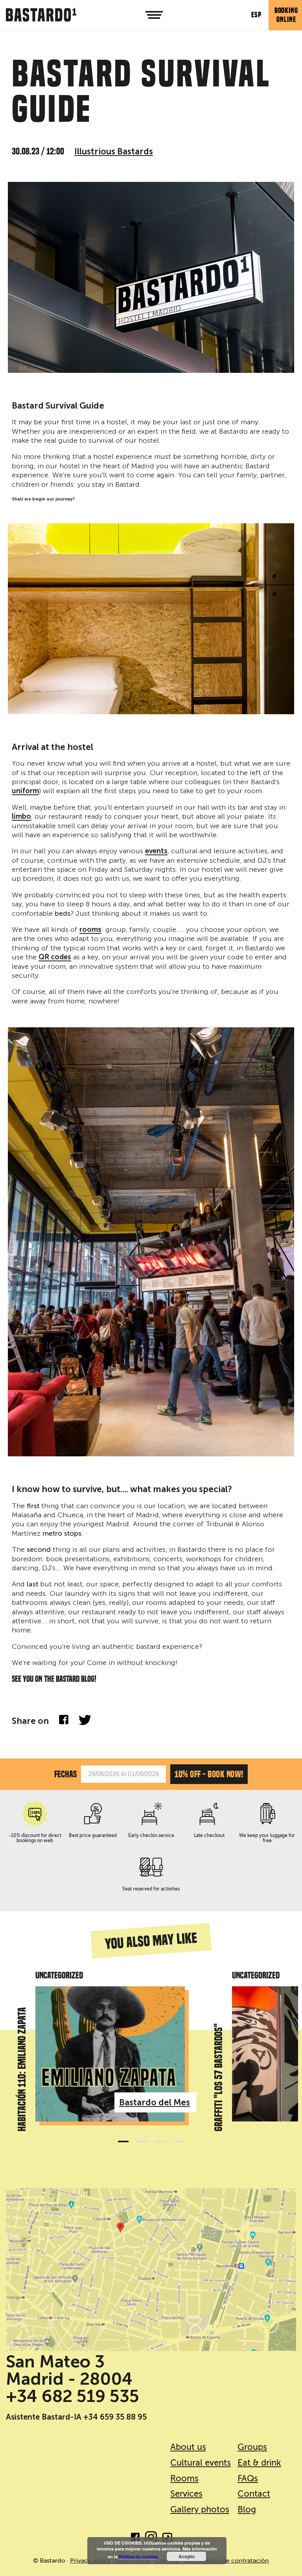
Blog (247, 2509)
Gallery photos (200, 2509)
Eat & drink (259, 2463)
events (156, 851)
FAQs (248, 2478)
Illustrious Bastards (114, 151)
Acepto (187, 2556)
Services (186, 2494)
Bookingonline (286, 15)
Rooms (184, 2478)
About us (188, 2447)
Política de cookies (138, 2557)
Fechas (65, 1774)
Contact (254, 2494)
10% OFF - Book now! (209, 1774)
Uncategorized (59, 1975)
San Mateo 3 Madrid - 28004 (69, 2370)
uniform (25, 791)
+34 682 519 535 (73, 2396)
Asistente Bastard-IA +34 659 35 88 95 (76, 2417)
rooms (90, 930)
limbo (21, 817)
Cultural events (200, 2463)
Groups (252, 2447)
